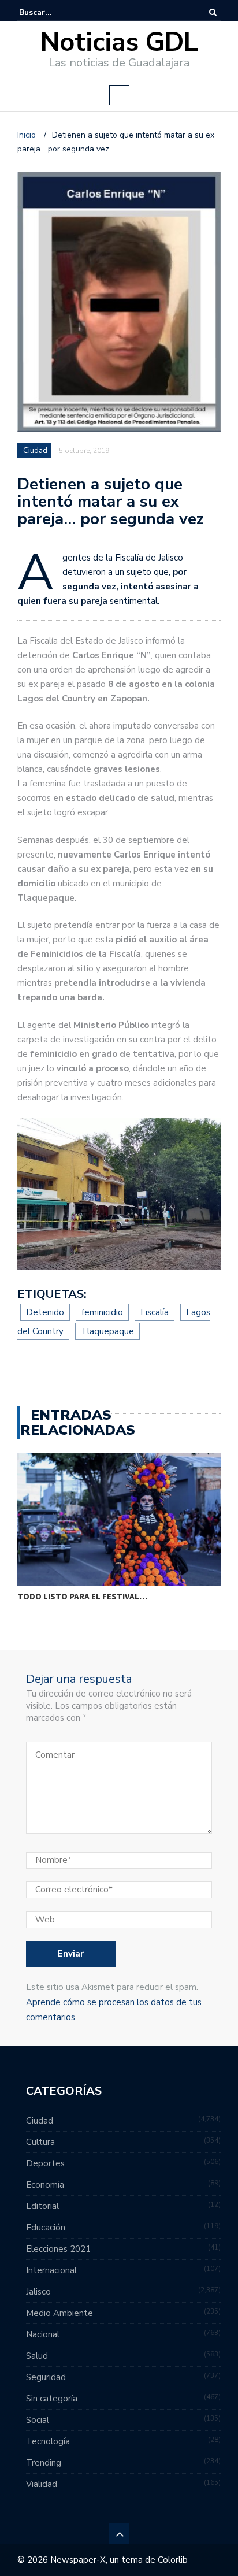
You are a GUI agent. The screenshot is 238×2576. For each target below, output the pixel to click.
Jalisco (38, 2292)
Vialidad (42, 2484)
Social (38, 2420)
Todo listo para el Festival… (82, 1596)
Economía (45, 2185)
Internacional (51, 2270)
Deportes (45, 2163)
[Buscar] (213, 12)
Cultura (40, 2142)
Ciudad (35, 451)
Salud (37, 2356)
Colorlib (173, 2560)
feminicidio (102, 1312)
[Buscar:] (54, 12)
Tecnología (48, 2441)
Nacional (43, 2334)
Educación (46, 2228)
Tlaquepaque (107, 1331)
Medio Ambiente (59, 2313)
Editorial (42, 2206)
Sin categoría (52, 2399)
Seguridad (46, 2377)
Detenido (45, 1312)
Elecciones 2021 (58, 2249)
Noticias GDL (119, 42)
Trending (44, 2463)
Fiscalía (155, 1312)
